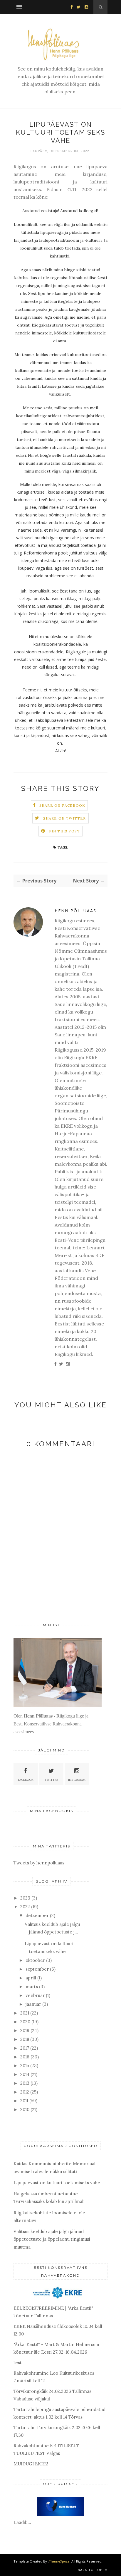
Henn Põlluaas (75, 911)
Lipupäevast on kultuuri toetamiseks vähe (57, 2183)
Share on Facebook (62, 805)
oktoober (35, 1960)
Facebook (26, 1780)
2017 (25, 2048)
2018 (25, 2039)
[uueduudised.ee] (60, 2515)
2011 (24, 2101)
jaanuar (33, 2004)
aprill (31, 1978)
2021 (25, 2013)
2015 (25, 2066)
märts (32, 1987)
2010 (25, 2109)
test (18, 2363)
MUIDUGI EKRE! (31, 2464)
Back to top (91, 2570)
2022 (25, 1907)
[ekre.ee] (59, 2299)
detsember (37, 1915)
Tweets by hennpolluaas (39, 1863)
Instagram (77, 1780)
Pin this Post (65, 831)
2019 (25, 2030)
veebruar (35, 1995)
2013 (25, 2083)
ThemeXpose (59, 2561)
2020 (25, 2022)
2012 (25, 2092)
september (37, 1969)
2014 (25, 2074)
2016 (25, 2057)
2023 (25, 1898)
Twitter (51, 1780)
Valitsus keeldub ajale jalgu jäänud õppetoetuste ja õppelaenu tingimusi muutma (52, 2239)
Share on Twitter (64, 818)
